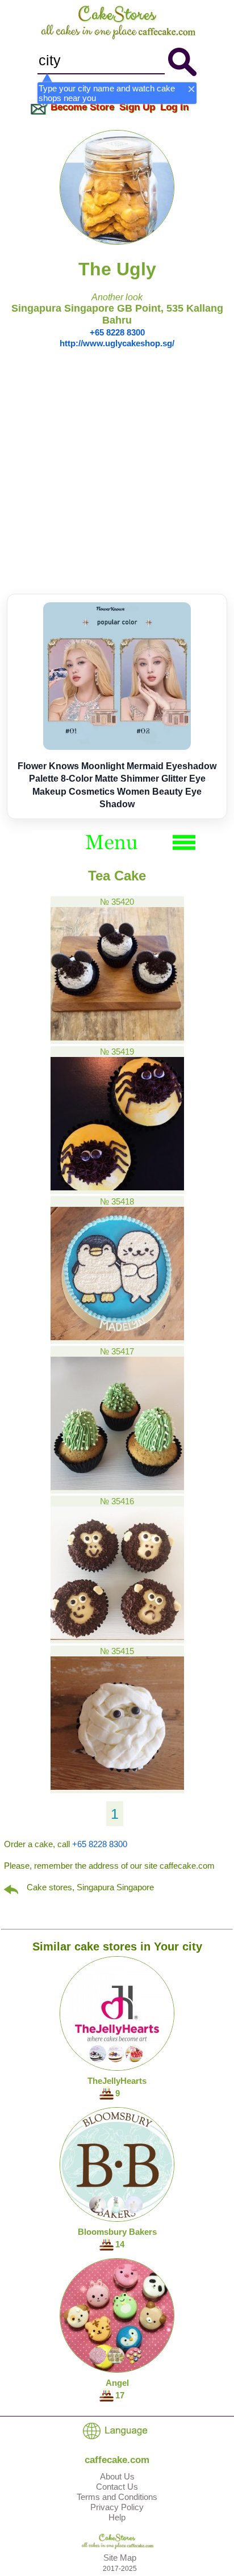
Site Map (120, 2558)
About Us (117, 2476)
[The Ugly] (117, 242)
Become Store (82, 107)
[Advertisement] (117, 471)
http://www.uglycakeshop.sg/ (117, 343)
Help (117, 2517)
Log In (174, 107)
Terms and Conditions (117, 2497)
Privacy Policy (117, 2507)
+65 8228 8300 (117, 332)
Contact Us (117, 2487)
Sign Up (137, 107)
